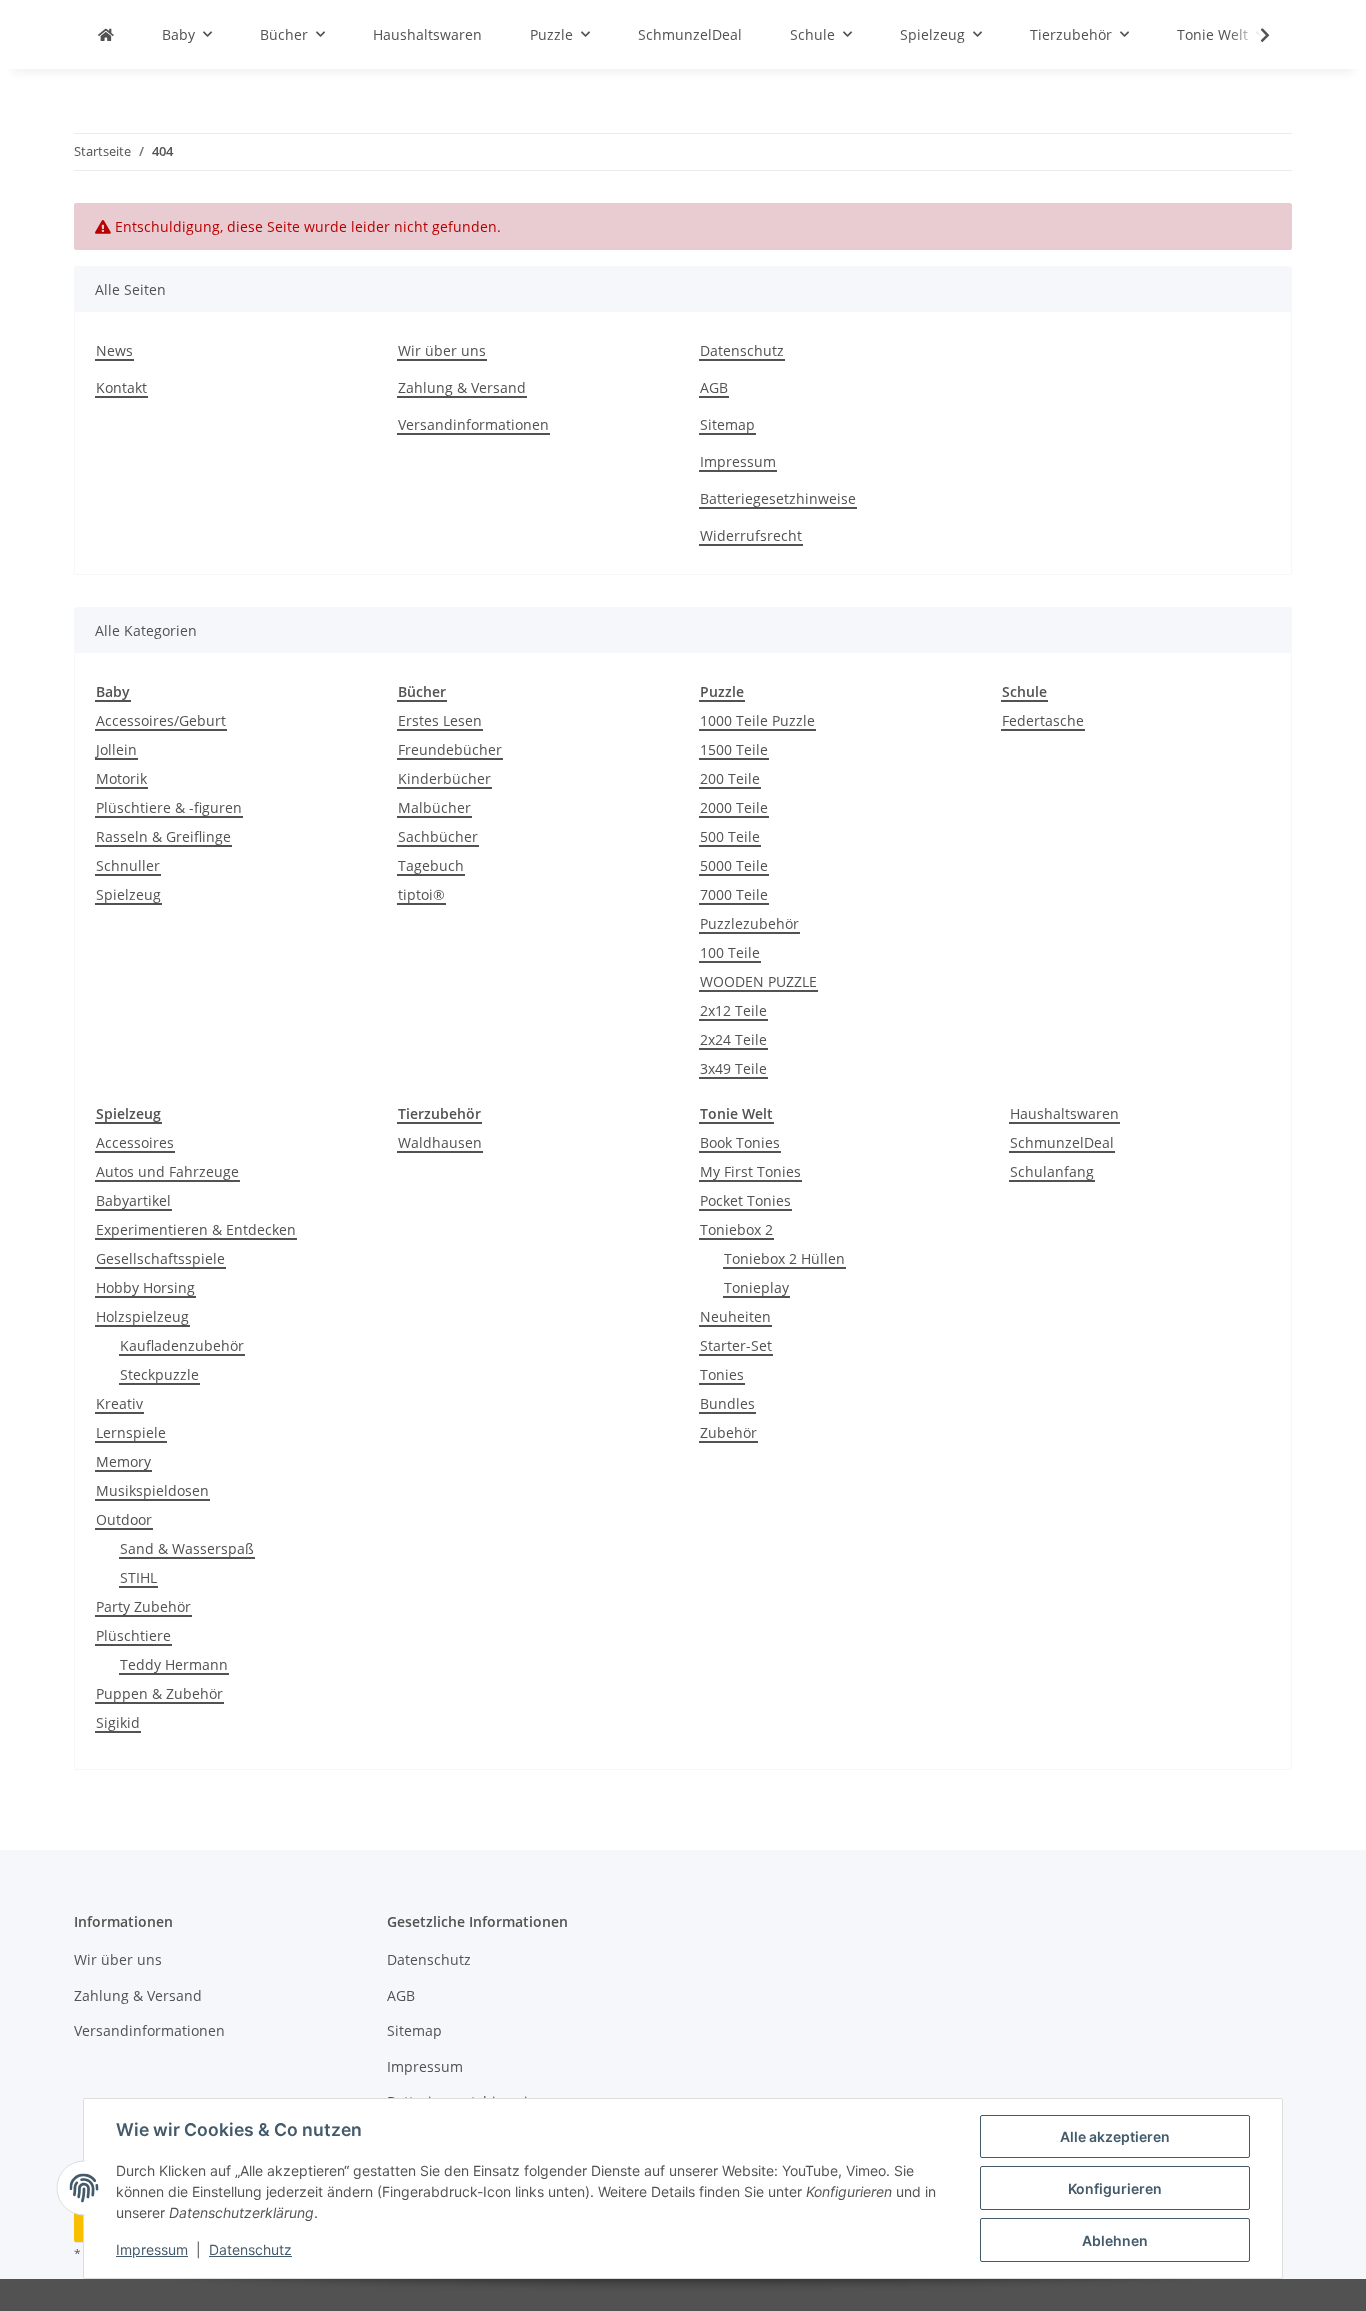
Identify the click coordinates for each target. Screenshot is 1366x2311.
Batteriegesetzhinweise (778, 498)
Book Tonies (740, 1142)
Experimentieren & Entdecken (196, 1229)
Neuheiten (735, 1316)
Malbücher (434, 807)
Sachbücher (438, 836)
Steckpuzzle (159, 1374)
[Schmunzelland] (106, 34)
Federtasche (1043, 720)
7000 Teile (734, 894)
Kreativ (119, 1403)
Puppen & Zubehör (159, 1693)
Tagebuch (431, 865)
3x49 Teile (733, 1068)
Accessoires (135, 1142)
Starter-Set (736, 1345)
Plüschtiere (133, 1635)
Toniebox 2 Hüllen (784, 1258)
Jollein (116, 749)
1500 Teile (734, 749)
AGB (714, 387)
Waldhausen (440, 1142)
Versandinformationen (473, 424)
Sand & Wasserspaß (187, 1548)
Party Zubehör (143, 1606)
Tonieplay (756, 1287)
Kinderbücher (444, 778)
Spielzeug (128, 894)
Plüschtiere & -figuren (169, 807)
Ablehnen (1115, 2240)
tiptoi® (421, 894)
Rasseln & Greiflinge (163, 836)
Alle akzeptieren (1115, 2136)
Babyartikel (133, 1200)
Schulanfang (1052, 1171)
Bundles (727, 1403)
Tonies (722, 1374)
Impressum (152, 2249)
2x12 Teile (733, 1010)
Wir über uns (442, 350)
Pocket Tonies (745, 1200)
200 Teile (730, 778)
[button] (1252, 35)
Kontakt (121, 387)
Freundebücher (450, 749)
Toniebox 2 (736, 1229)
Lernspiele (131, 1432)
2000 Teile (734, 807)
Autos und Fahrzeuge (167, 1171)
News (114, 350)
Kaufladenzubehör (182, 1345)
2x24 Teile (733, 1039)
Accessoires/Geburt (161, 720)
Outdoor (124, 1519)
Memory (123, 1461)
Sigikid (118, 1722)
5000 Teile (734, 865)
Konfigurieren (1115, 2188)
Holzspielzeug (142, 1316)
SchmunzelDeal (1062, 1142)
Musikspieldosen (152, 1490)
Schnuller (128, 865)
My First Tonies (750, 1171)
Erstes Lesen (440, 720)
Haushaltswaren (1064, 1113)
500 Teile (730, 836)
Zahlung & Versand (462, 387)
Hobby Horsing (145, 1287)
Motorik (121, 778)
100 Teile (730, 952)
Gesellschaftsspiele (160, 1258)
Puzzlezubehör (749, 923)
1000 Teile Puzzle (757, 720)
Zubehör (728, 1432)
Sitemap (727, 424)
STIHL (138, 1577)
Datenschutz (250, 2249)
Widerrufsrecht (751, 535)
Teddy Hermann (174, 1664)
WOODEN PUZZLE (758, 981)
